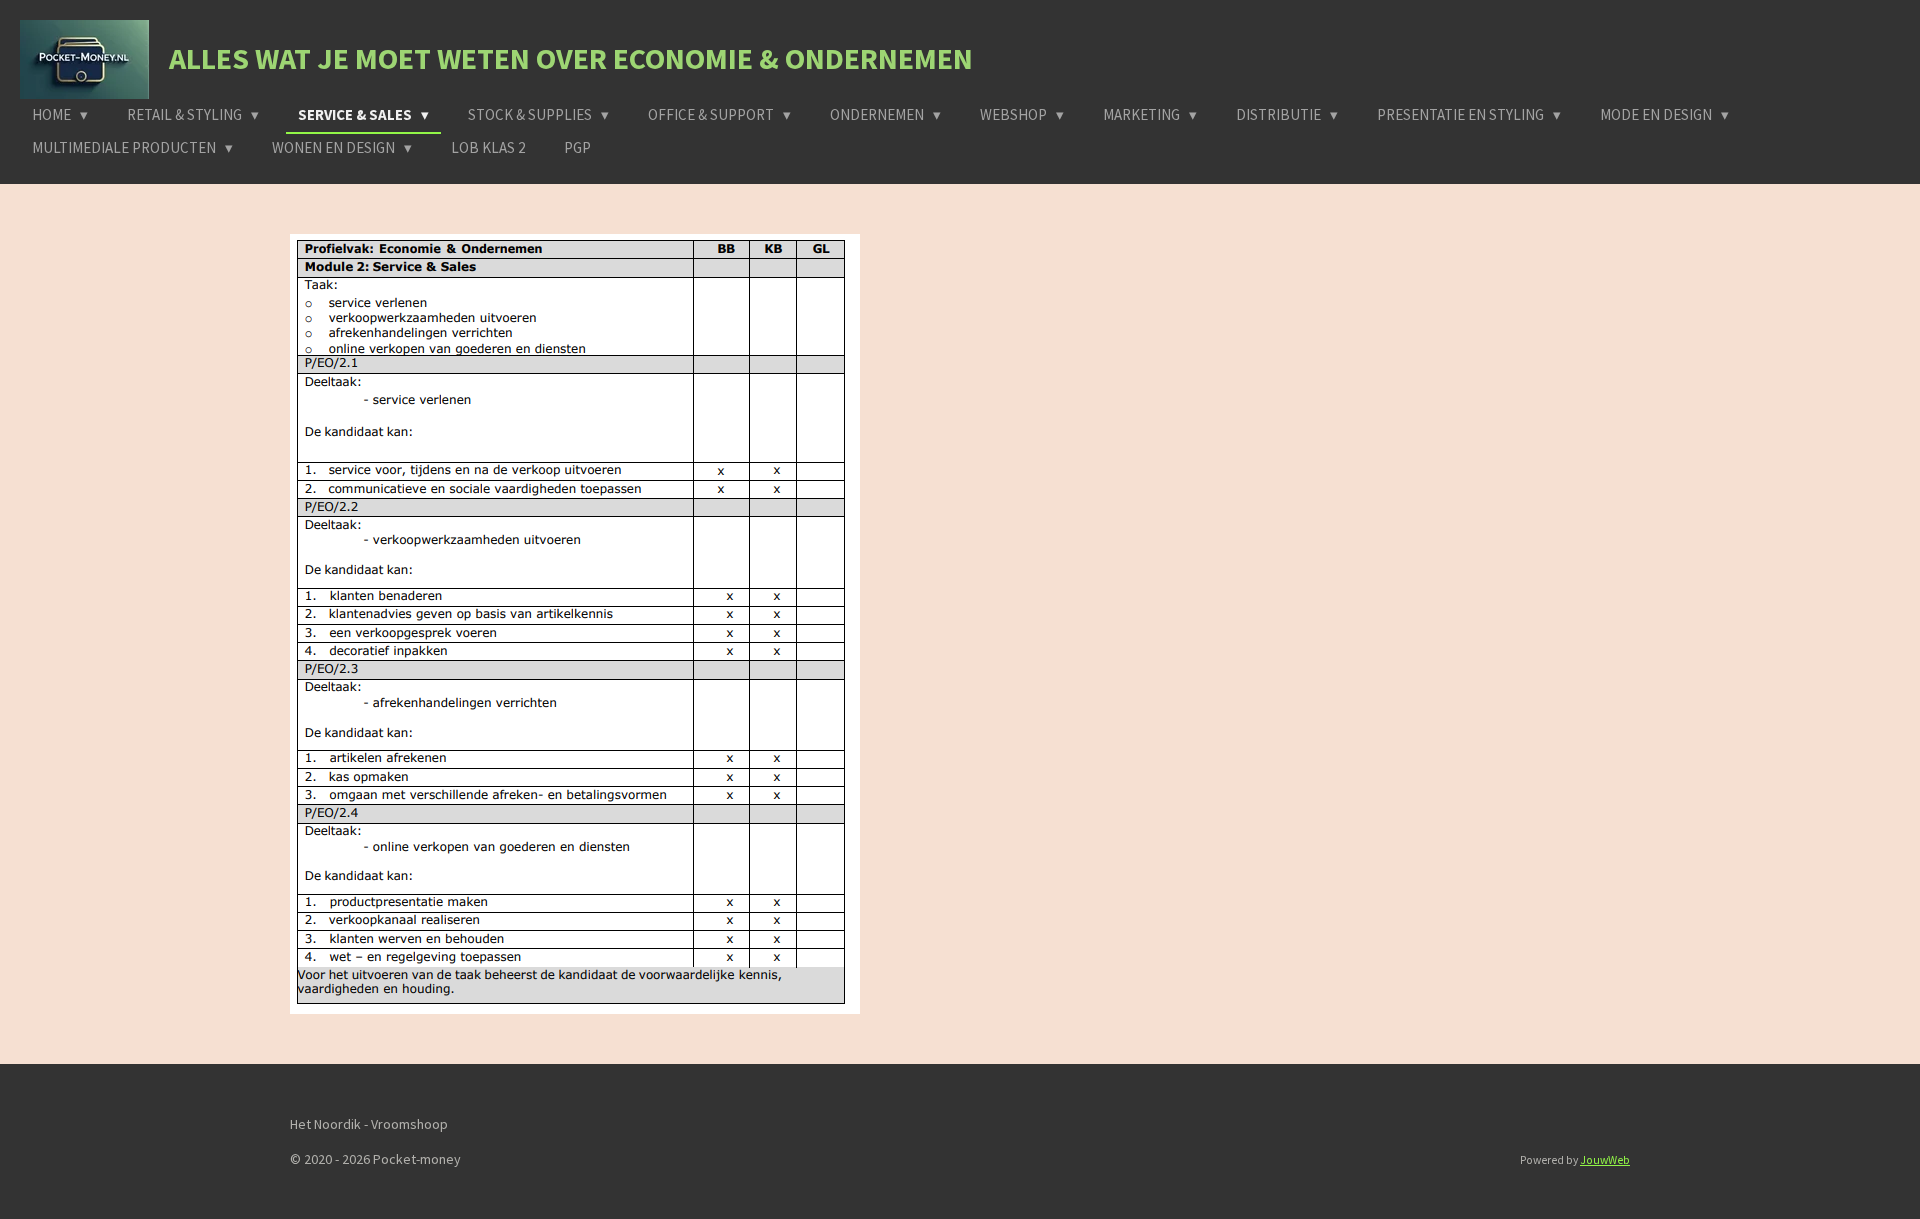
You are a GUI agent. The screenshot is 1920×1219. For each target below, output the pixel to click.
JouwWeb (1605, 1160)
